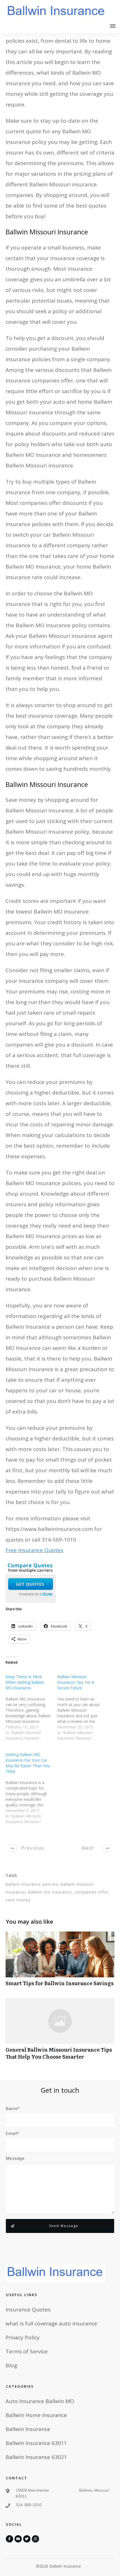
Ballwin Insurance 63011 (36, 2443)
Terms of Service (27, 2351)
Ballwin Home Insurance (36, 2415)
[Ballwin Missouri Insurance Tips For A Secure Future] (83, 1710)
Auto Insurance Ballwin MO (40, 2401)
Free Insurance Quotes (34, 1550)
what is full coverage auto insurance (51, 2323)
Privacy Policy (23, 2337)
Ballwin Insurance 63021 (36, 2457)
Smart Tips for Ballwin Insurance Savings (60, 1962)
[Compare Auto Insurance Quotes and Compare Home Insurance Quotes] (31, 1581)
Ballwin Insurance (28, 2429)
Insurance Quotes (28, 2309)
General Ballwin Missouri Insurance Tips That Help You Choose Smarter (60, 2032)
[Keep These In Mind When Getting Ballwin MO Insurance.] (31, 1710)
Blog (11, 2365)
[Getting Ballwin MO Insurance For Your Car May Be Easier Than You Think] (31, 1791)
